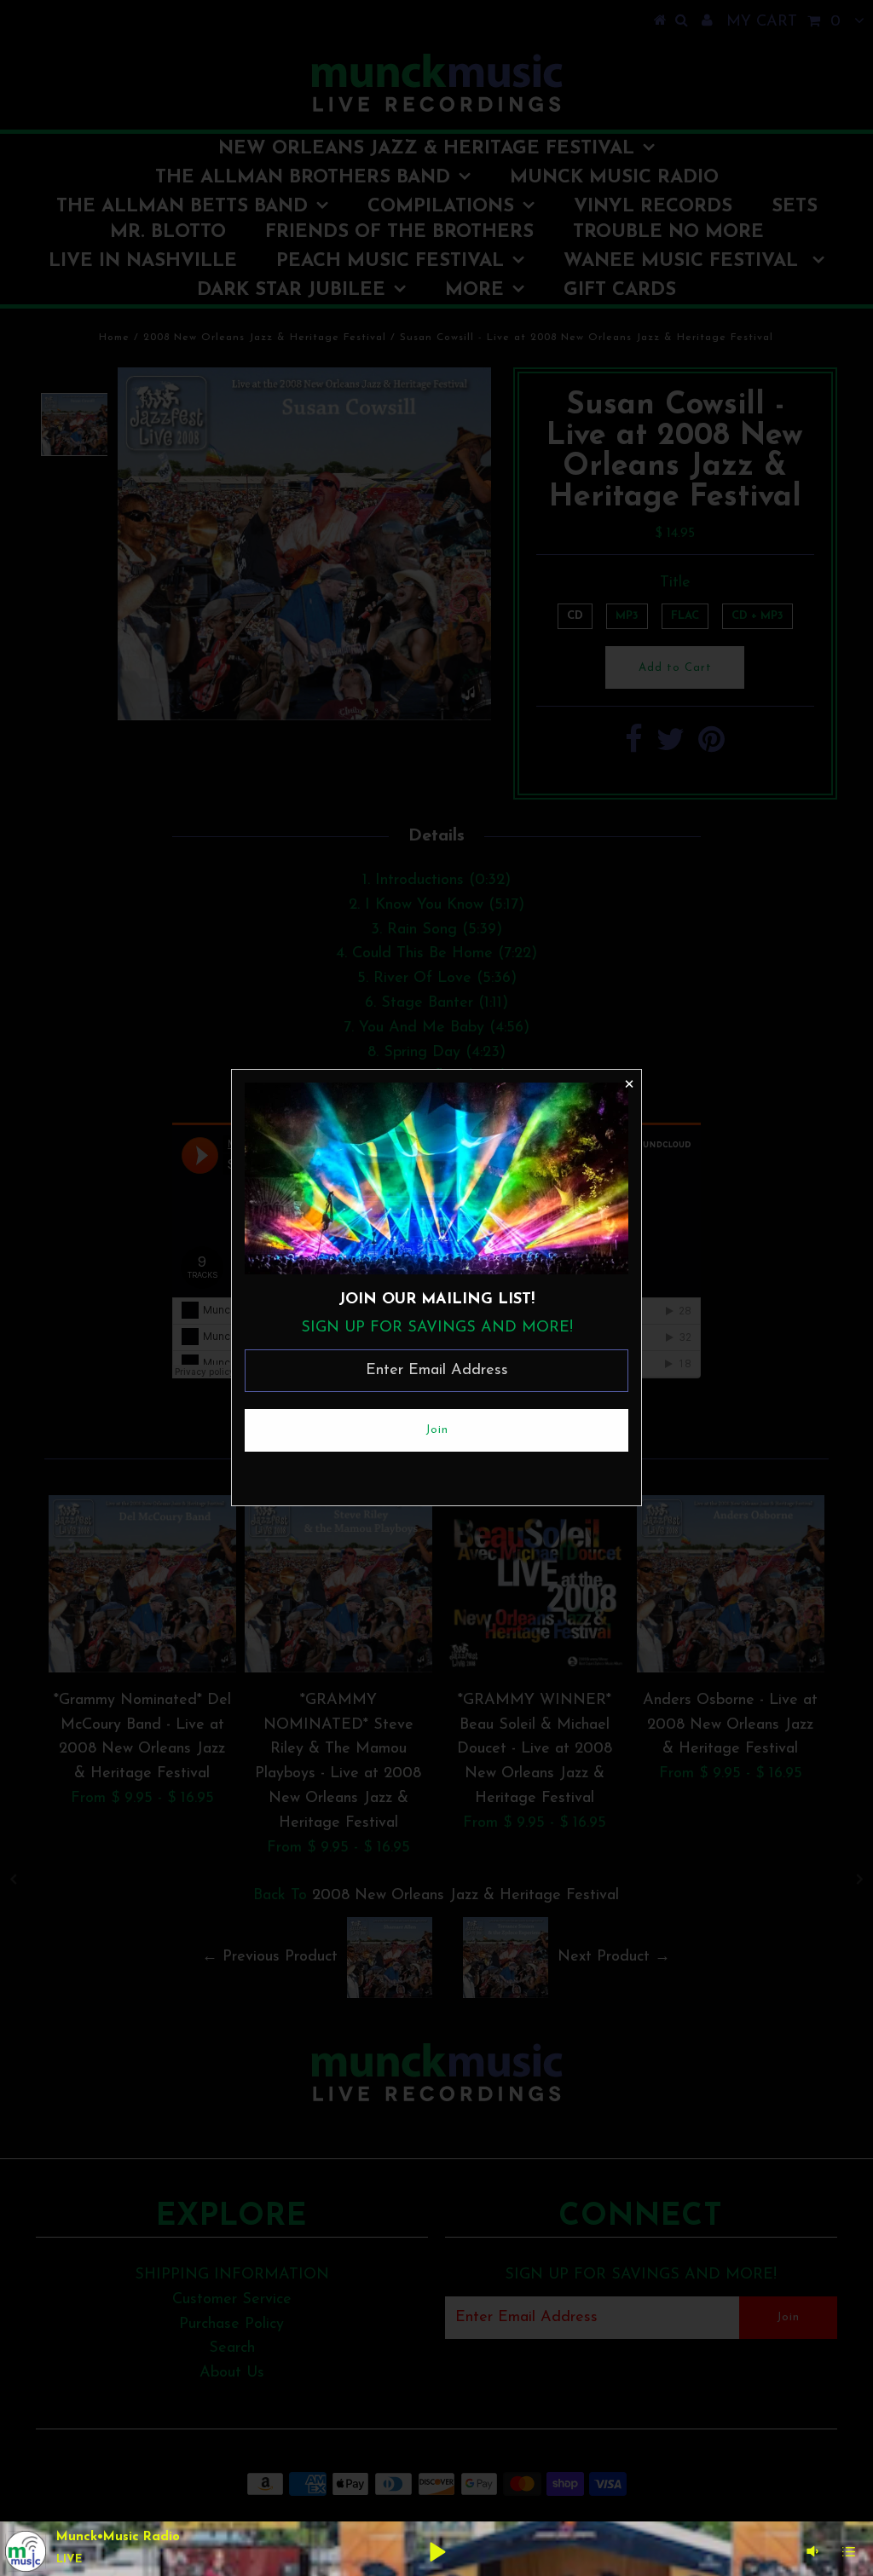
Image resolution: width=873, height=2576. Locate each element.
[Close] (628, 1083)
